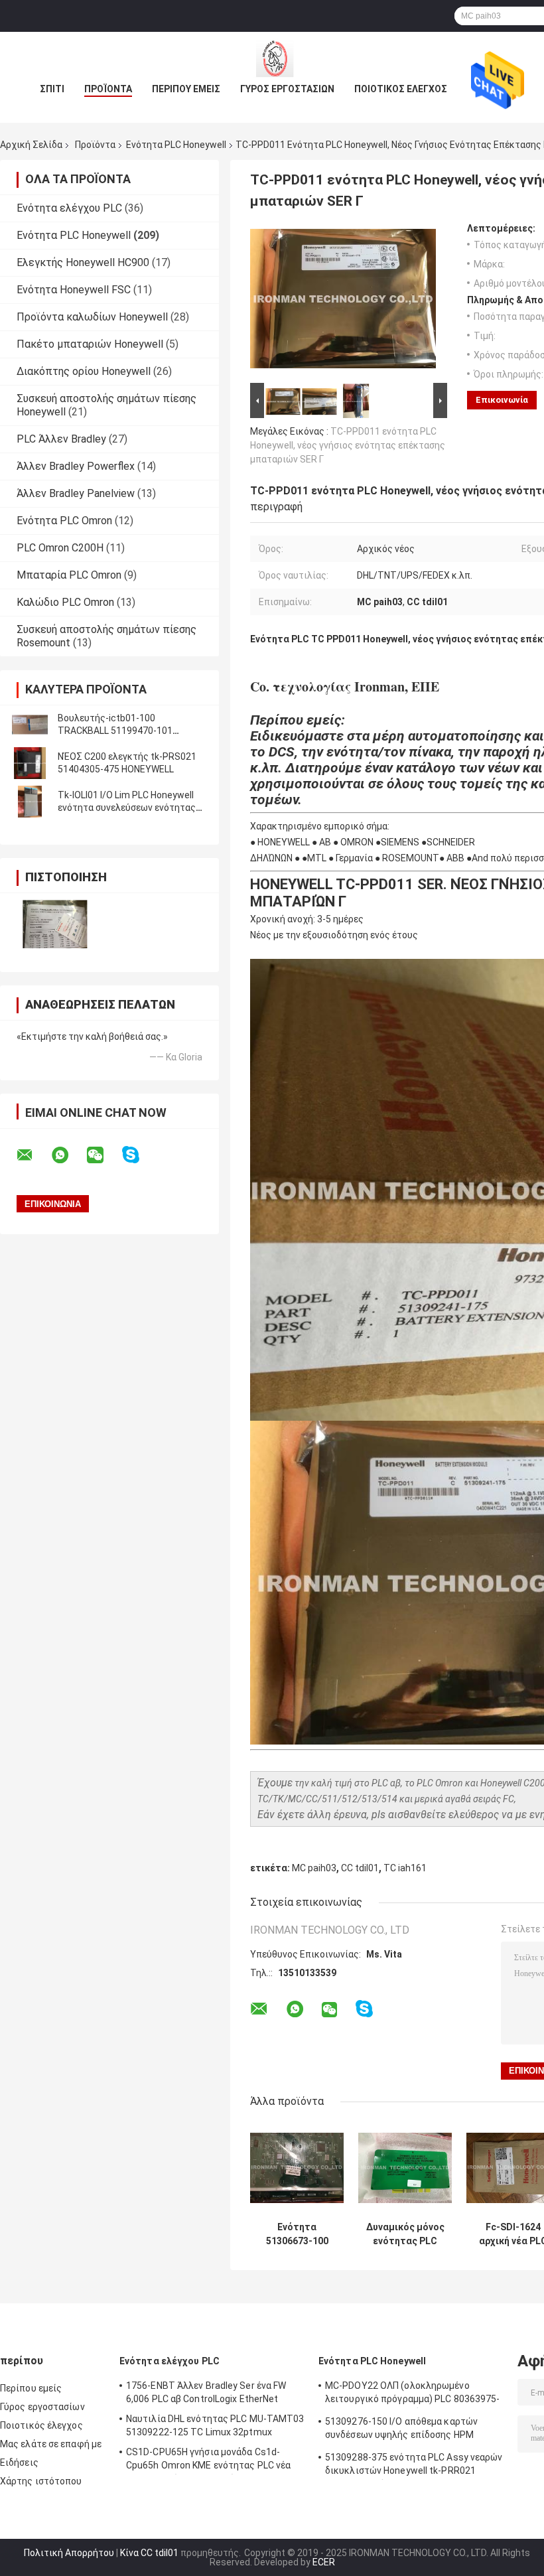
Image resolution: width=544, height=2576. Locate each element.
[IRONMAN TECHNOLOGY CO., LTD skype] (139, 1155)
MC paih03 (314, 1868)
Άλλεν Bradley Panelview (76, 493)
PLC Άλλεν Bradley (61, 439)
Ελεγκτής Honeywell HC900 (83, 262)
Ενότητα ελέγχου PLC (69, 208)
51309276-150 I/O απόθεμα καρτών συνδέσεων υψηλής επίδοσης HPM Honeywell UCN (401, 2430)
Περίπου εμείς (186, 89)
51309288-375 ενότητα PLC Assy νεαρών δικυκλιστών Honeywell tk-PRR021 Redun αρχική (414, 2466)
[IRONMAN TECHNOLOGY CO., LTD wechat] (103, 1155)
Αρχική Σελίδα (31, 145)
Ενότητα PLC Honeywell (176, 145)
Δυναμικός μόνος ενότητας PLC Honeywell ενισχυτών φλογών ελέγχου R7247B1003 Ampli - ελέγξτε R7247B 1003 (405, 2234)
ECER (324, 2562)
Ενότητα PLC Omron (64, 521)
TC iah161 (405, 1868)
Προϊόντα (108, 89)
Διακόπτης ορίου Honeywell (84, 371)
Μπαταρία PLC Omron (69, 575)
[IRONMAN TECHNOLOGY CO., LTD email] (33, 1155)
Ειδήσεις (19, 2463)
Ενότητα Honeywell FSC (74, 290)
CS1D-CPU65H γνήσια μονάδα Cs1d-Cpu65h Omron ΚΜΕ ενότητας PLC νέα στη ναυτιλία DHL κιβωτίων (208, 2461)
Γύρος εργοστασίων (287, 89)
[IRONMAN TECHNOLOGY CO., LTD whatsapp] (68, 1155)
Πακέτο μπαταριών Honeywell (90, 344)
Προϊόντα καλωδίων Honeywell (92, 317)
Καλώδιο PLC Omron (65, 602)
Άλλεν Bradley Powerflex (76, 466)
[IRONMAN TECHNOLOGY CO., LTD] (272, 58)
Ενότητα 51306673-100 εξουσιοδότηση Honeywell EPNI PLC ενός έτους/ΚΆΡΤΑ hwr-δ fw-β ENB (297, 2234)
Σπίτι (52, 89)
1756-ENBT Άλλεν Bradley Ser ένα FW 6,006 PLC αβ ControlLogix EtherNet (206, 2392)
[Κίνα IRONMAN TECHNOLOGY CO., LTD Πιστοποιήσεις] (55, 924)
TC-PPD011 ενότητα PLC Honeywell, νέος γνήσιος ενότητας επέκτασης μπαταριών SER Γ (348, 445)
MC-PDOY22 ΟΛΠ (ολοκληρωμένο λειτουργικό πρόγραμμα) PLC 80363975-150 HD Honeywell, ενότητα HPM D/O (413, 2394)
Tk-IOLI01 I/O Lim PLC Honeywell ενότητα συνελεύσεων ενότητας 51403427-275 (127, 808)
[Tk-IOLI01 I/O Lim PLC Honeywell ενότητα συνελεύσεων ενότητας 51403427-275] (30, 802)
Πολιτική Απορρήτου (69, 2553)
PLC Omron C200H (60, 548)
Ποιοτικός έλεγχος (401, 89)
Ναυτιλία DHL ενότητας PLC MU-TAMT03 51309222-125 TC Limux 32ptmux (215, 2425)
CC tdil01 (360, 1868)
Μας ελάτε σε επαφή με (51, 2444)
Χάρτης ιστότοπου (41, 2481)
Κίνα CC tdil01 (149, 2553)
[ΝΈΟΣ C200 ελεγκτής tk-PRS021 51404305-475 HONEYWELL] (30, 763)
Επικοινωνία (502, 400)
